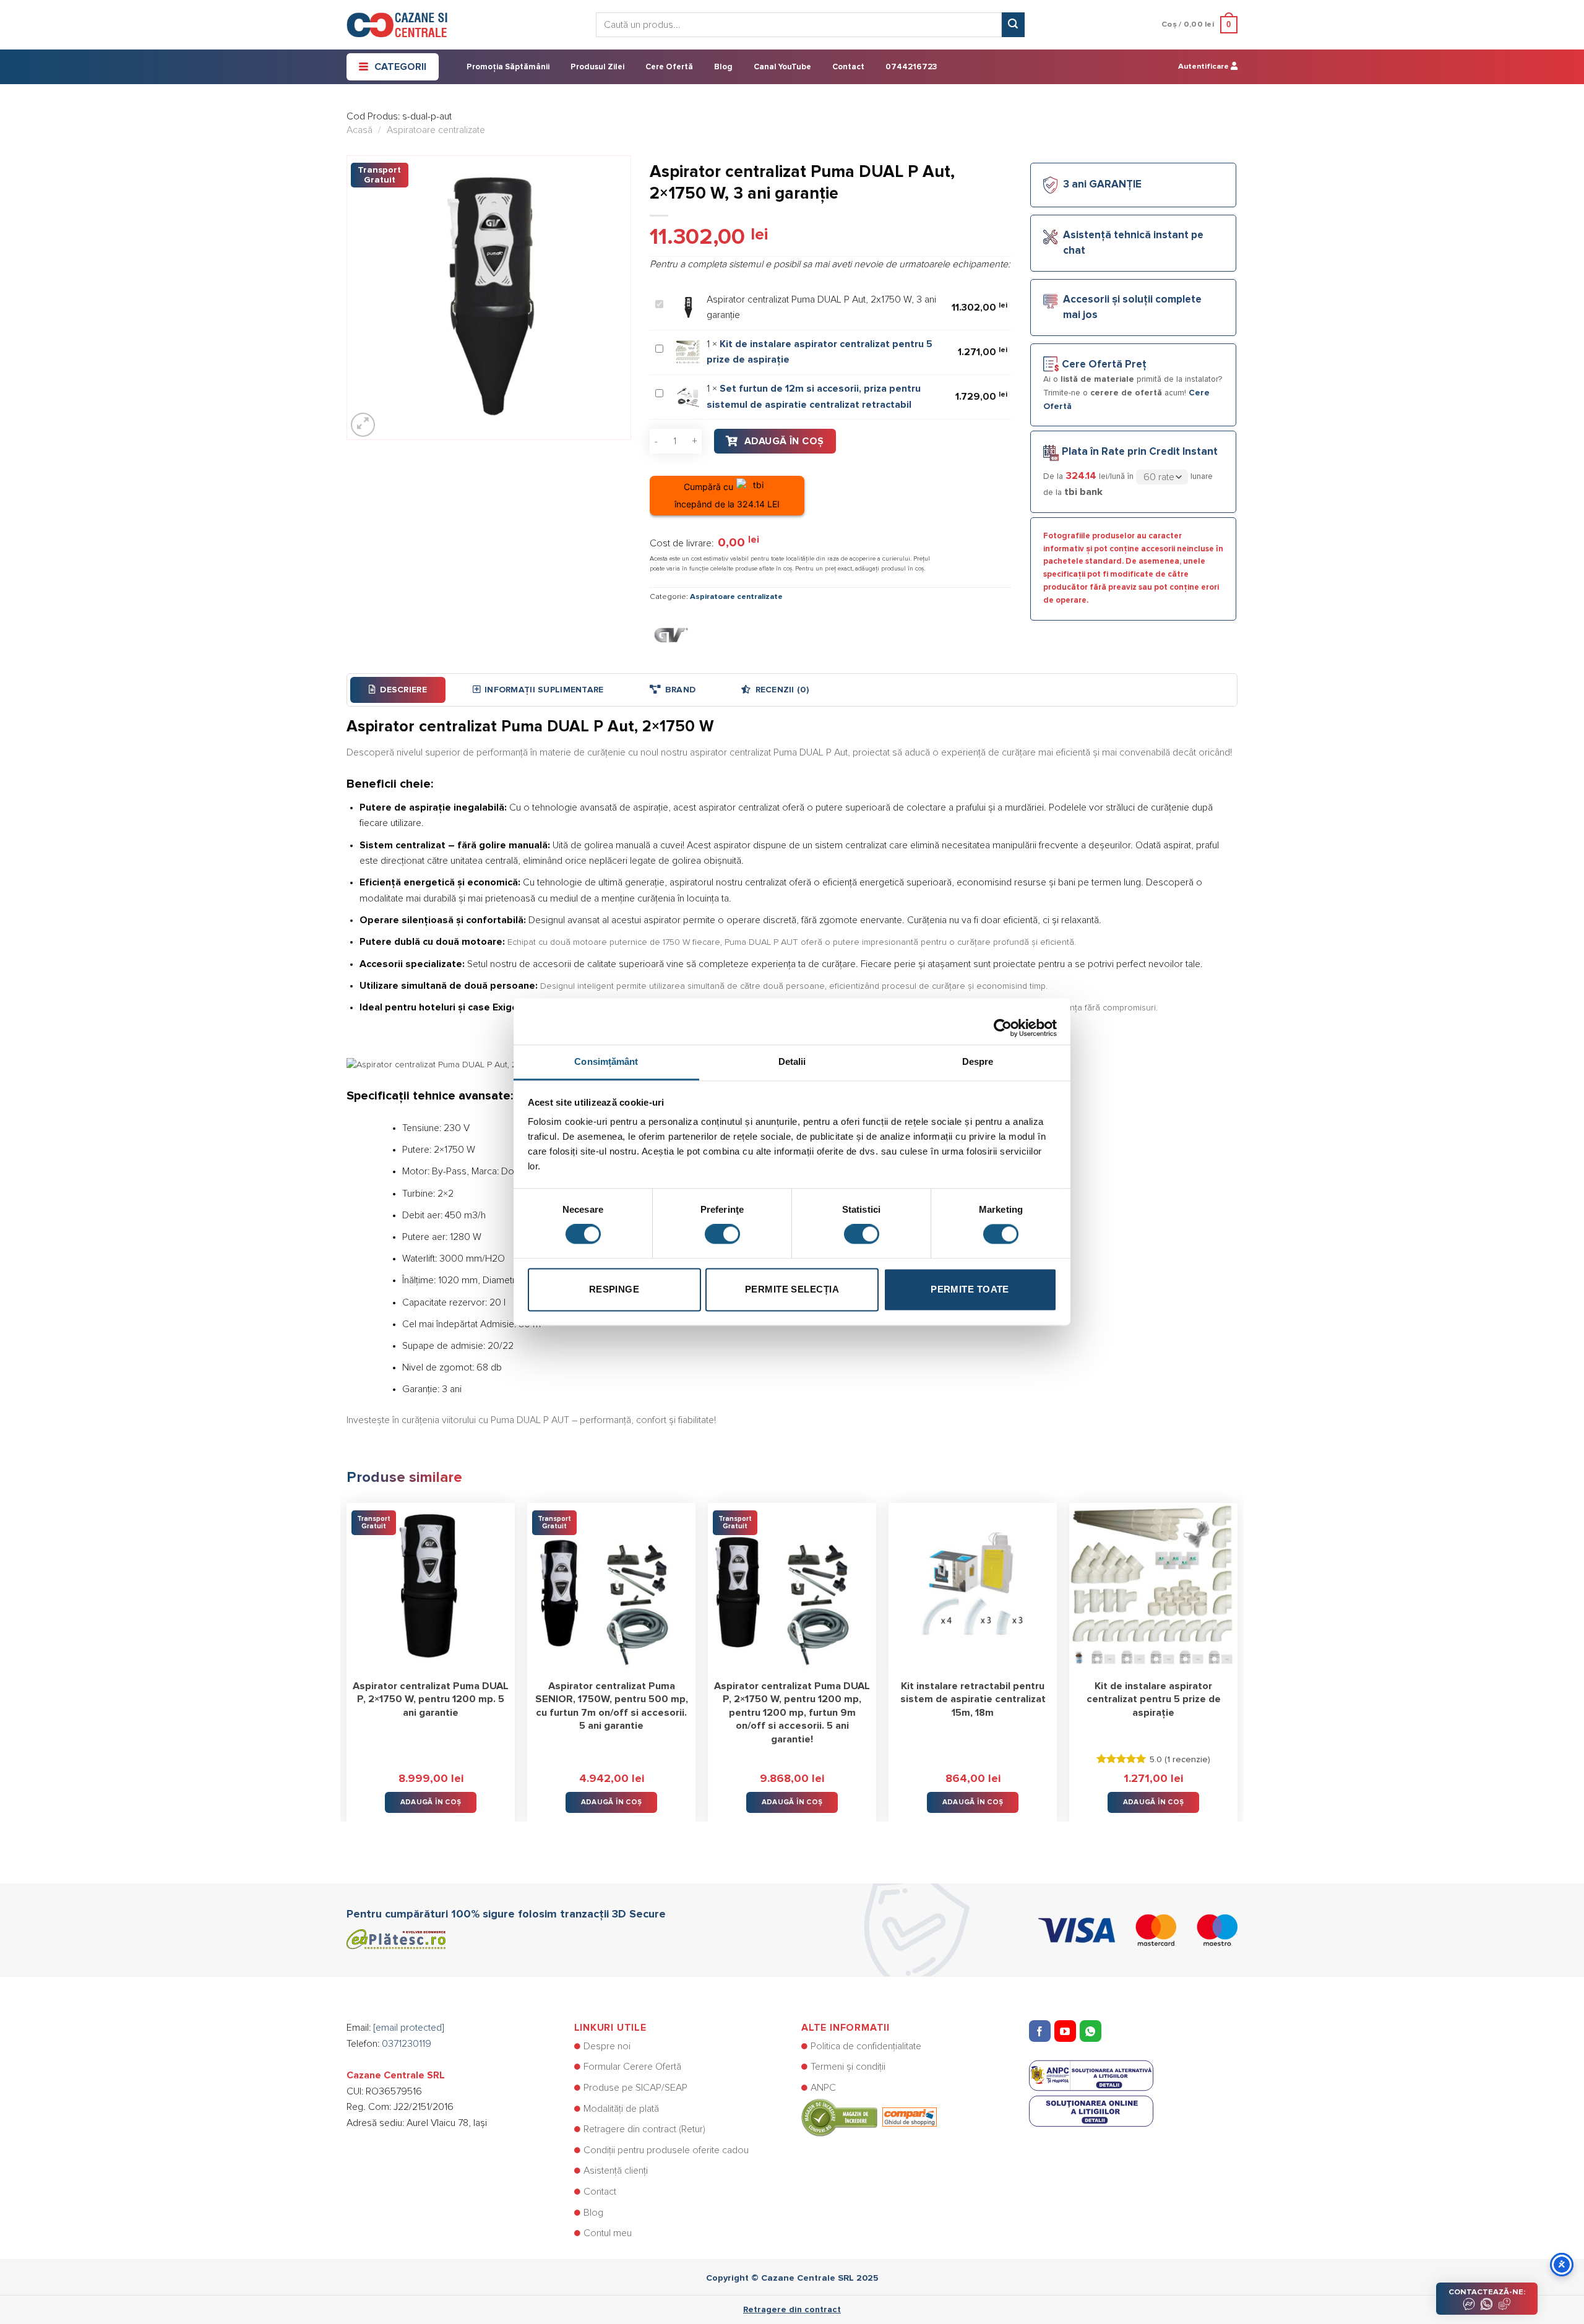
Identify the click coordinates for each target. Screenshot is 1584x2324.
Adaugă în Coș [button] (431, 1802)
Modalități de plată (621, 2109)
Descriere (403, 690)
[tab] (398, 690)
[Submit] (1013, 25)
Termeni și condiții (848, 2067)
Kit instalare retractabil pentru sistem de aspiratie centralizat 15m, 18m (973, 1699)
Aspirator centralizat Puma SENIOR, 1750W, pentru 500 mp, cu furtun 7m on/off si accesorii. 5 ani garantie (612, 1706)
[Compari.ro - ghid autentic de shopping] (869, 2117)
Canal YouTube (782, 67)
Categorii (400, 67)
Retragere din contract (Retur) (644, 2129)
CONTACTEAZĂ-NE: (1487, 2292)
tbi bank (1083, 492)
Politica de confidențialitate (866, 2046)
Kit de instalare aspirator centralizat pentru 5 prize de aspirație (1154, 1699)
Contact (848, 67)
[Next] (1237, 1653)
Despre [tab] (978, 1061)
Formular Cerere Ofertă (632, 2067)
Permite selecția (792, 1289)
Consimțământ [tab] (606, 1061)
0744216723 (911, 67)
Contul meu (608, 2233)
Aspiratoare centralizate (436, 130)
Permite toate (970, 1289)
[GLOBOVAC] (671, 634)
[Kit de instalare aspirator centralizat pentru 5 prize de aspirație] (1153, 1587)
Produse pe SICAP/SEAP (635, 2088)
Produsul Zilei (597, 67)
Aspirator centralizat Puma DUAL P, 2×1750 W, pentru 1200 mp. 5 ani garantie (431, 1699)
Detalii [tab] (792, 1061)
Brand (680, 690)
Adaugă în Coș (784, 441)
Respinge (614, 1289)
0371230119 (407, 2044)
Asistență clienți (616, 2171)
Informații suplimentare (544, 690)
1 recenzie (1187, 1760)
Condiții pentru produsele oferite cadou (666, 2150)
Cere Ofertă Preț (1104, 365)
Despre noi (607, 2046)
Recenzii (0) (782, 690)
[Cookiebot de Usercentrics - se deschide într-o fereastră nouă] (1003, 1022)
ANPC (823, 2088)
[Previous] (347, 1653)
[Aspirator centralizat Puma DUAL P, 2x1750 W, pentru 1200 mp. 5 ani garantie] (431, 1587)
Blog (723, 67)
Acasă (359, 130)
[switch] (722, 1234)
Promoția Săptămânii (508, 67)
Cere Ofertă (669, 67)
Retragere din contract (792, 2310)
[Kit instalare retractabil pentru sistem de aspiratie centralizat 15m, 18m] (973, 1587)
